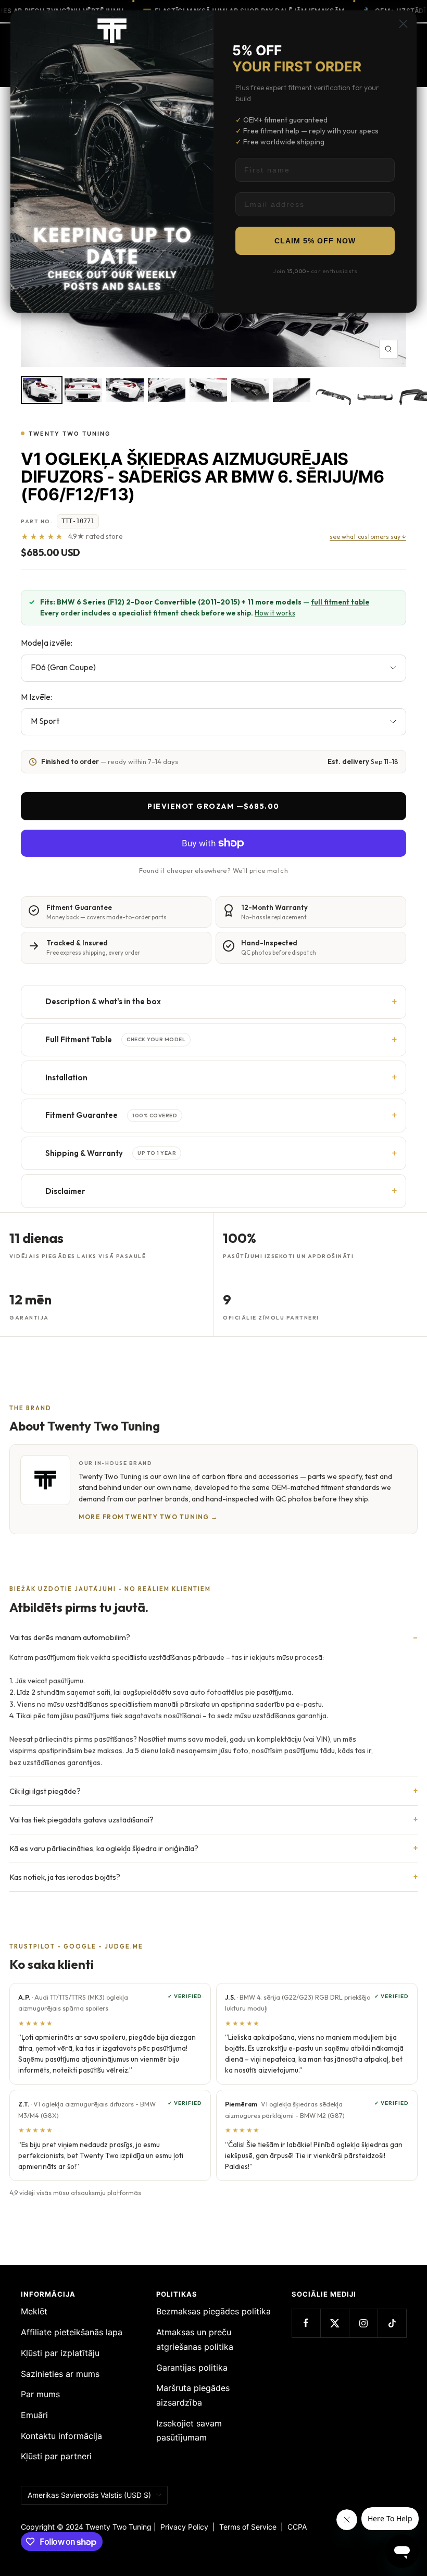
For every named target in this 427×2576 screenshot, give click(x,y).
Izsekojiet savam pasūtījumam (189, 2431)
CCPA (295, 2527)
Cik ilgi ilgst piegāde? (45, 1791)
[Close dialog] (403, 24)
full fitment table (340, 602)
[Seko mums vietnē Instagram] (363, 2323)
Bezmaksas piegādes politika (213, 2311)
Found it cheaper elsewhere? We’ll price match (213, 870)
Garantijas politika (192, 2368)
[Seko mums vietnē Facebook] (306, 2323)
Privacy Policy (184, 2527)
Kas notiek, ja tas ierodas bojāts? (65, 1877)
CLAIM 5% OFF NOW (315, 241)
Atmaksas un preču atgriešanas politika (195, 2339)
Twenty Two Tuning (70, 434)
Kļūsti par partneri (56, 2456)
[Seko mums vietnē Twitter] (335, 2323)
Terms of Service (250, 2527)
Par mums (40, 2394)
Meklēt (34, 2311)
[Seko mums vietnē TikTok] (392, 2323)
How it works (275, 613)
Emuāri (34, 2415)
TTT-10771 (78, 521)
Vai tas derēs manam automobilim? (70, 1637)
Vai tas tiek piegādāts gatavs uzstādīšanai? (81, 1820)
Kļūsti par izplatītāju (60, 2353)
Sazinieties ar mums (60, 2374)
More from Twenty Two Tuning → (148, 1517)
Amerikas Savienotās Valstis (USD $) (89, 2495)
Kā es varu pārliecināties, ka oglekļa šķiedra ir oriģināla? (104, 1848)
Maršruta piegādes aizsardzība (193, 2395)
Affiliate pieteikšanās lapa (72, 2332)
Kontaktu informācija (61, 2436)
